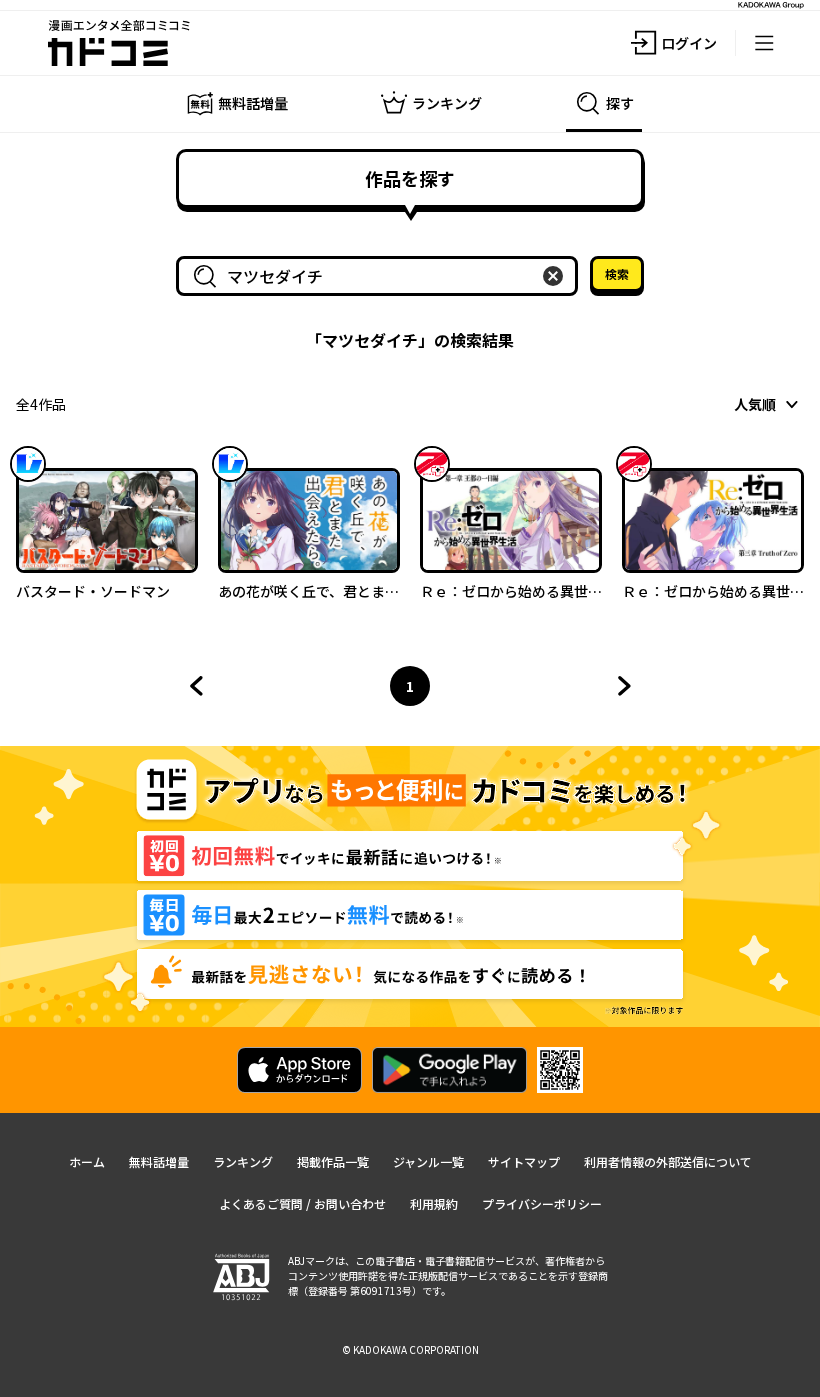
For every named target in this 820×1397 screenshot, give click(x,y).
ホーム (87, 1161)
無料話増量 (159, 1161)
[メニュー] (764, 43)
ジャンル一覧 (428, 1161)
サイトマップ (524, 1161)
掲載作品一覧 (333, 1161)
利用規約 (434, 1203)
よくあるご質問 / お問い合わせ (302, 1203)
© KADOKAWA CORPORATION (410, 1349)
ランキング (243, 1161)
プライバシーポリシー (542, 1203)
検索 (617, 273)
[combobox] (381, 276)
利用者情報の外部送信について (668, 1161)
